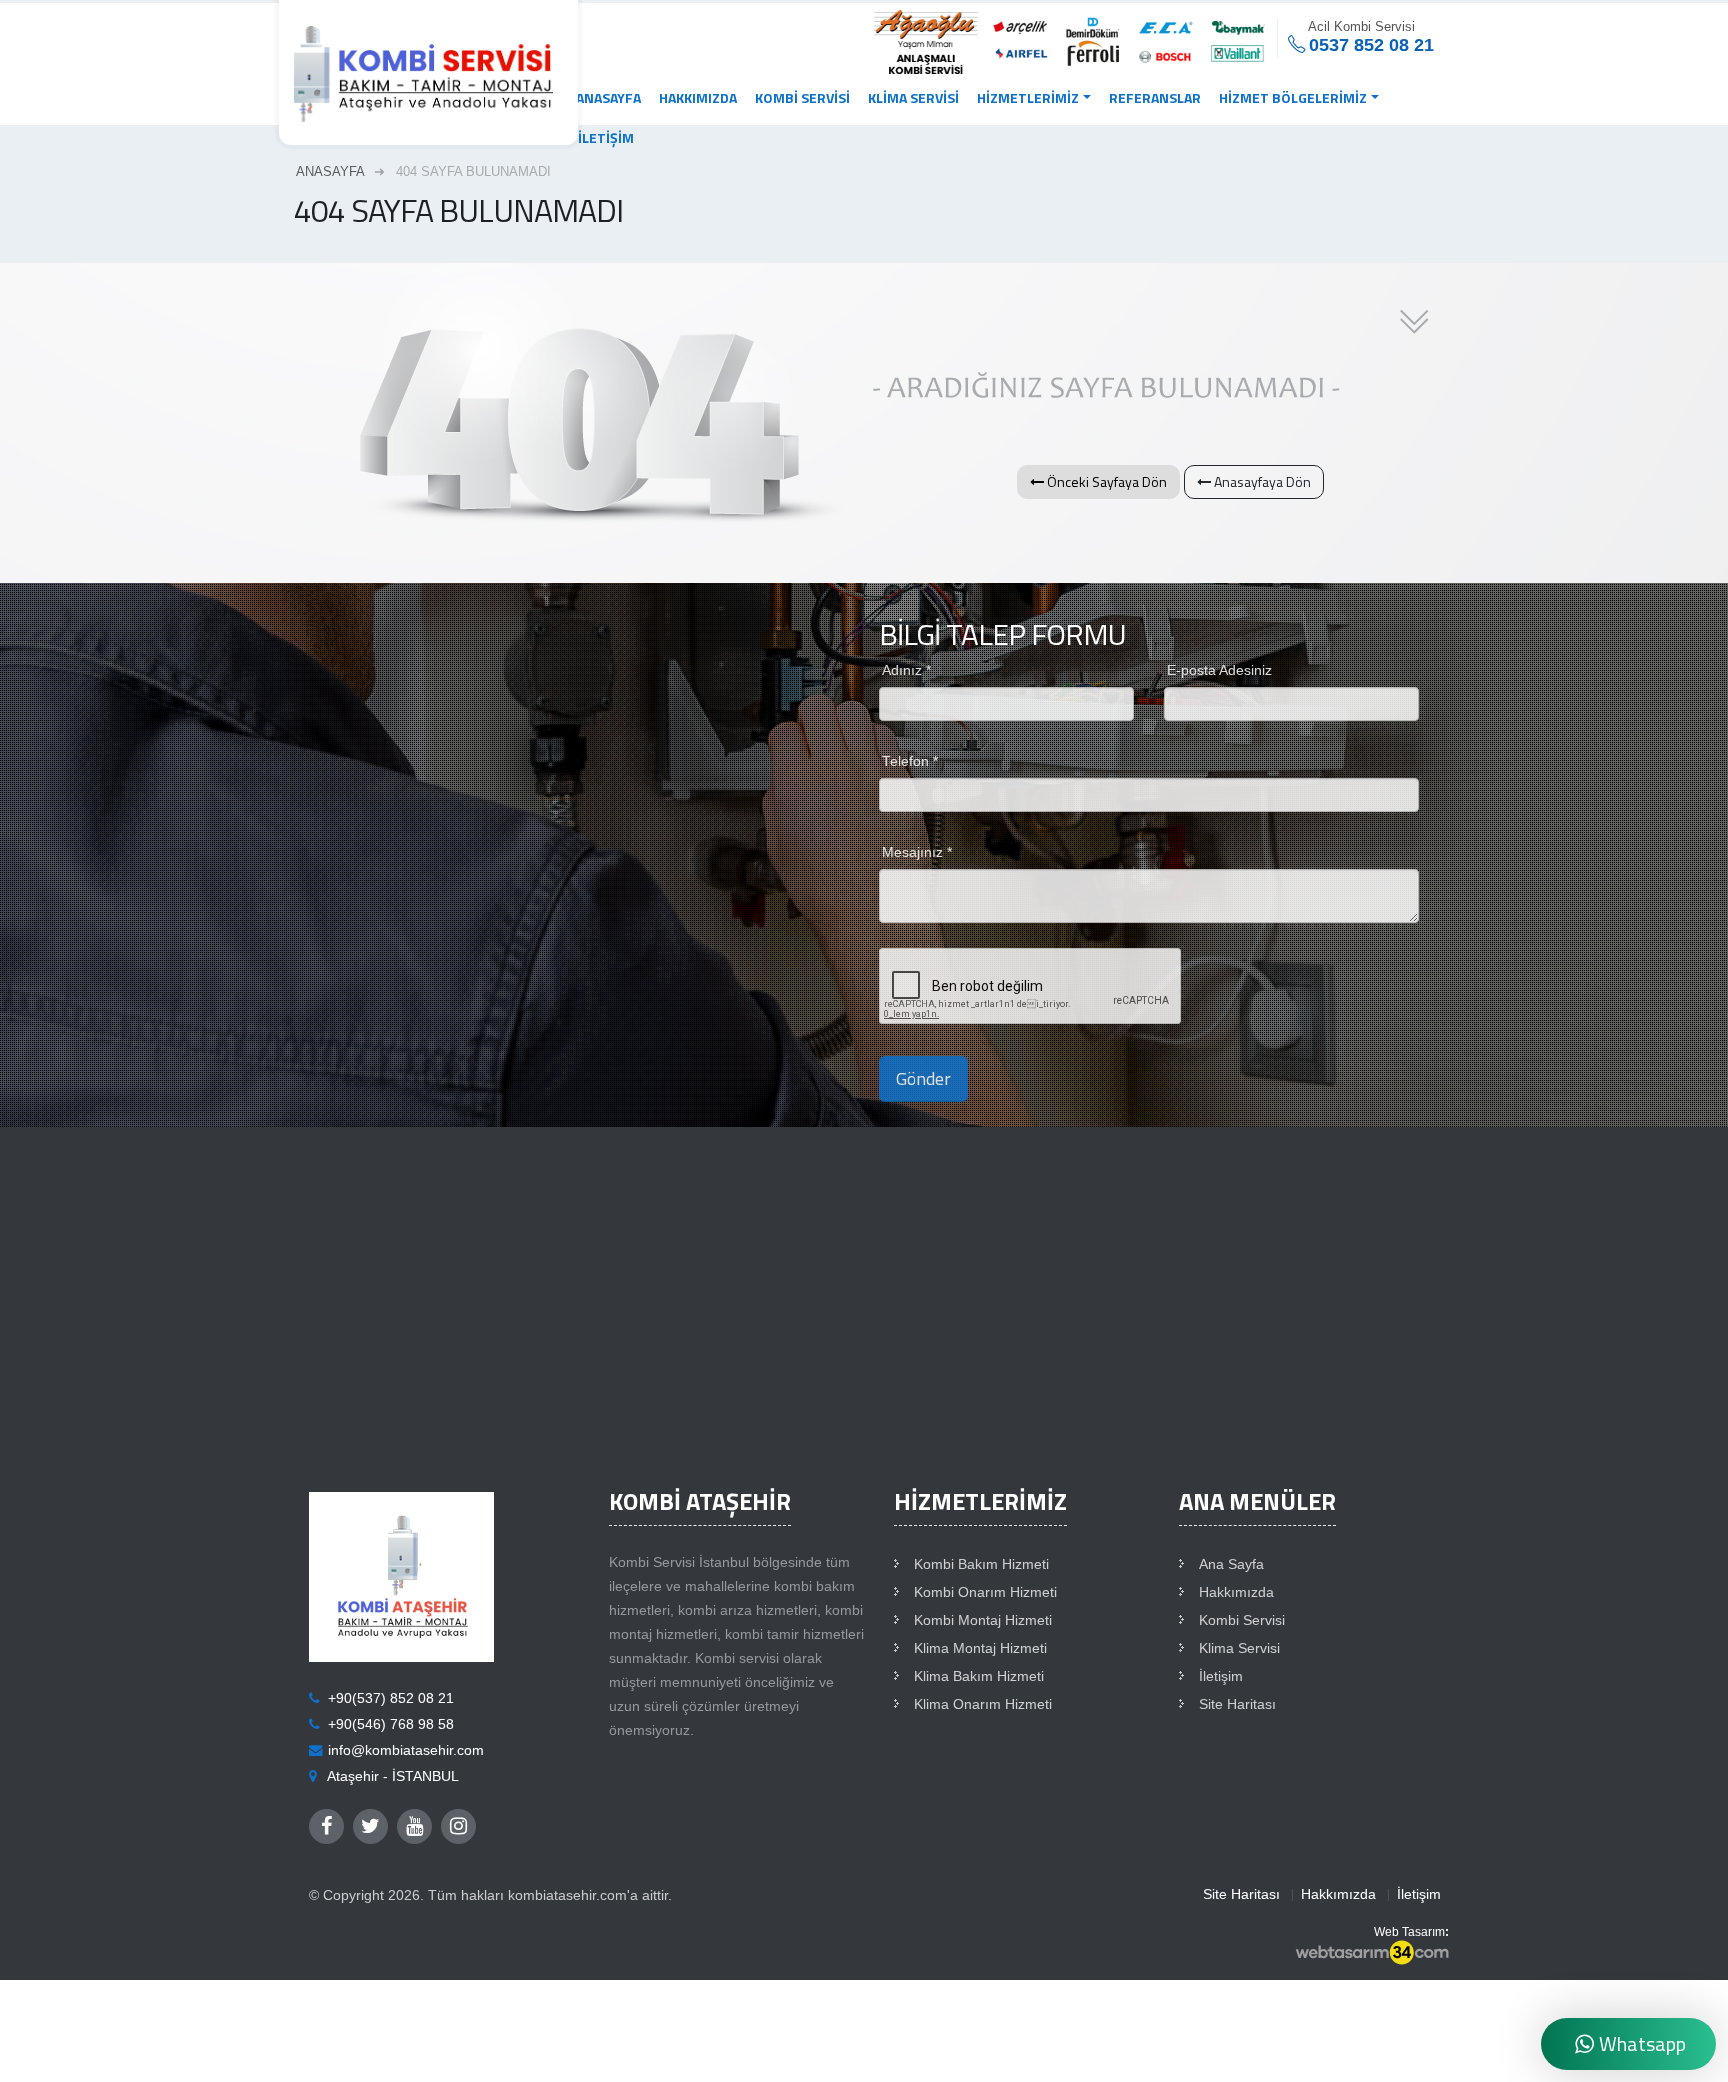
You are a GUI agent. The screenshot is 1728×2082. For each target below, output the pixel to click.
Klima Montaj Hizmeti (980, 1648)
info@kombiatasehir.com (406, 1750)
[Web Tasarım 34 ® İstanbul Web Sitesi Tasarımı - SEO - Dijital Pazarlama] (1372, 1954)
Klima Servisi (913, 97)
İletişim (606, 137)
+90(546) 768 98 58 (391, 1724)
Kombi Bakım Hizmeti (981, 1564)
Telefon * (910, 761)
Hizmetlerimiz (1028, 97)
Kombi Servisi (802, 97)
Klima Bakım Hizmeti (979, 1676)
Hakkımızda (698, 97)
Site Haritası (1237, 1704)
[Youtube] (414, 1826)
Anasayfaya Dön (1261, 481)
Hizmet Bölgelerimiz (1293, 97)
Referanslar (1155, 97)
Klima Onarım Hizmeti (983, 1704)
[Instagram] (458, 1826)
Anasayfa (608, 97)
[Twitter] (370, 1826)
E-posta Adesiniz (1219, 670)
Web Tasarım (1409, 1932)
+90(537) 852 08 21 (391, 1698)
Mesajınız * (917, 852)
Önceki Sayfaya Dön (1105, 481)
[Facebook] (326, 1826)
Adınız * (906, 670)
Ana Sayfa (1231, 1564)
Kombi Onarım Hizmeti (985, 1592)
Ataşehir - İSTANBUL (393, 1776)
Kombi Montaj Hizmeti (983, 1620)
